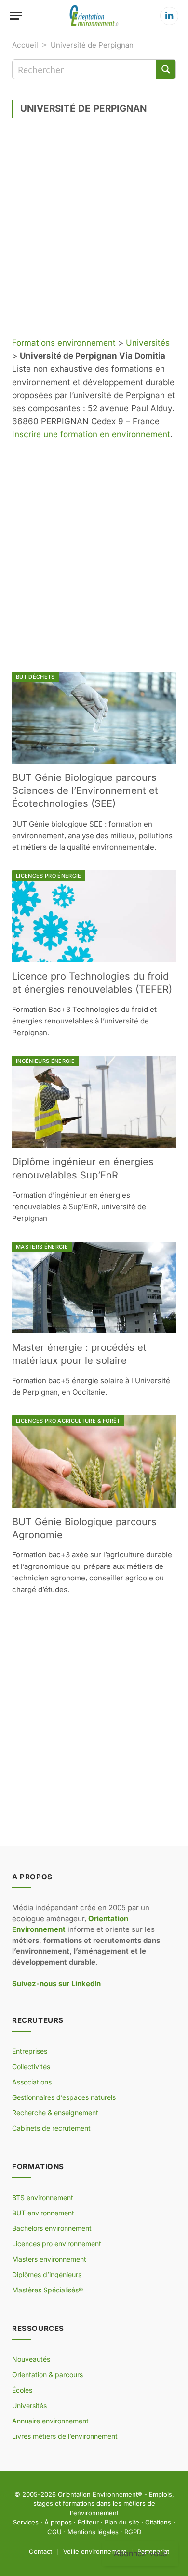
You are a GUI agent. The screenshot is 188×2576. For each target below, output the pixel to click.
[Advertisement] (94, 231)
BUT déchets (35, 677)
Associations (32, 2082)
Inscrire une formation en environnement (91, 434)
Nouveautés (31, 2359)
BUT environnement (43, 2213)
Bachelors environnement (52, 2228)
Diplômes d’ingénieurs (47, 2274)
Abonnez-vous (140, 2553)
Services (26, 2522)
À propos (58, 2522)
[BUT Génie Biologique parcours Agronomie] (94, 1461)
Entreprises (30, 2051)
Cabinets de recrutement (51, 2128)
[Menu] (16, 16)
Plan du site (122, 2522)
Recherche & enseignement (55, 2113)
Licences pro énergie (49, 876)
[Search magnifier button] (166, 69)
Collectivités (31, 2066)
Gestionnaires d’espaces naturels (64, 2097)
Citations (158, 2522)
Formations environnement (64, 343)
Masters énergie (42, 1247)
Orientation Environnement (98, 2494)
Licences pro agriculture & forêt (68, 1421)
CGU (54, 2532)
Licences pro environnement (57, 2244)
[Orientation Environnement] (94, 16)
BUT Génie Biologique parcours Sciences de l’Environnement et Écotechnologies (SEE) (85, 790)
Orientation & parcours (47, 2375)
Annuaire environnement (50, 2421)
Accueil (25, 45)
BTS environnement (43, 2197)
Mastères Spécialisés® (47, 2290)
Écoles (22, 2390)
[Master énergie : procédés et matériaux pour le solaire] (94, 1288)
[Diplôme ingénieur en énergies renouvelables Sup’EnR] (94, 1102)
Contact (40, 2551)
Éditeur (88, 2522)
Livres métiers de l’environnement (65, 2436)
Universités (148, 343)
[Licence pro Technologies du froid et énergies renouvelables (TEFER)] (94, 916)
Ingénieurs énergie (45, 1061)
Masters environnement (49, 2259)
